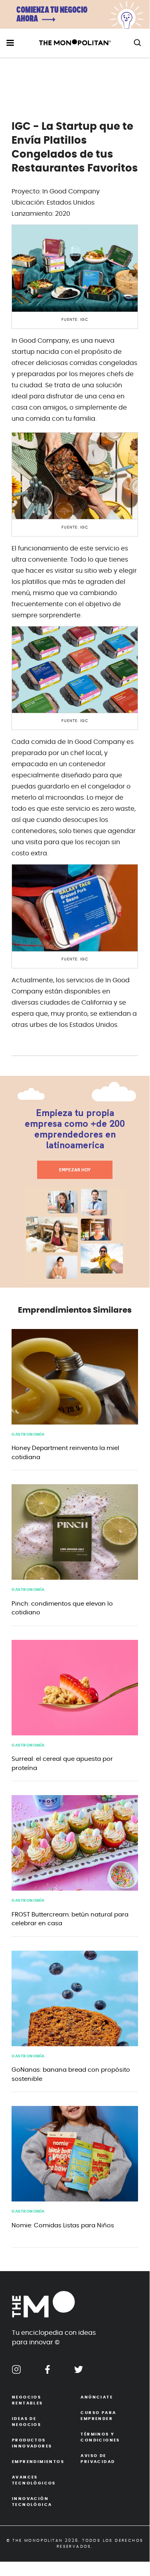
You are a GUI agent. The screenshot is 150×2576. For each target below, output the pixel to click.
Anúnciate (97, 2397)
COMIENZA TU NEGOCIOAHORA (52, 15)
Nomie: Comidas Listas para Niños (63, 2226)
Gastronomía (28, 1434)
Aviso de (98, 2459)
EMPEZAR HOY (75, 1170)
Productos (32, 2443)
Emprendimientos (38, 2462)
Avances (34, 2480)
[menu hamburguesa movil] (10, 43)
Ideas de (27, 2422)
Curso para (98, 2416)
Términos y (100, 2437)
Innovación (32, 2502)
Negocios (28, 2400)
